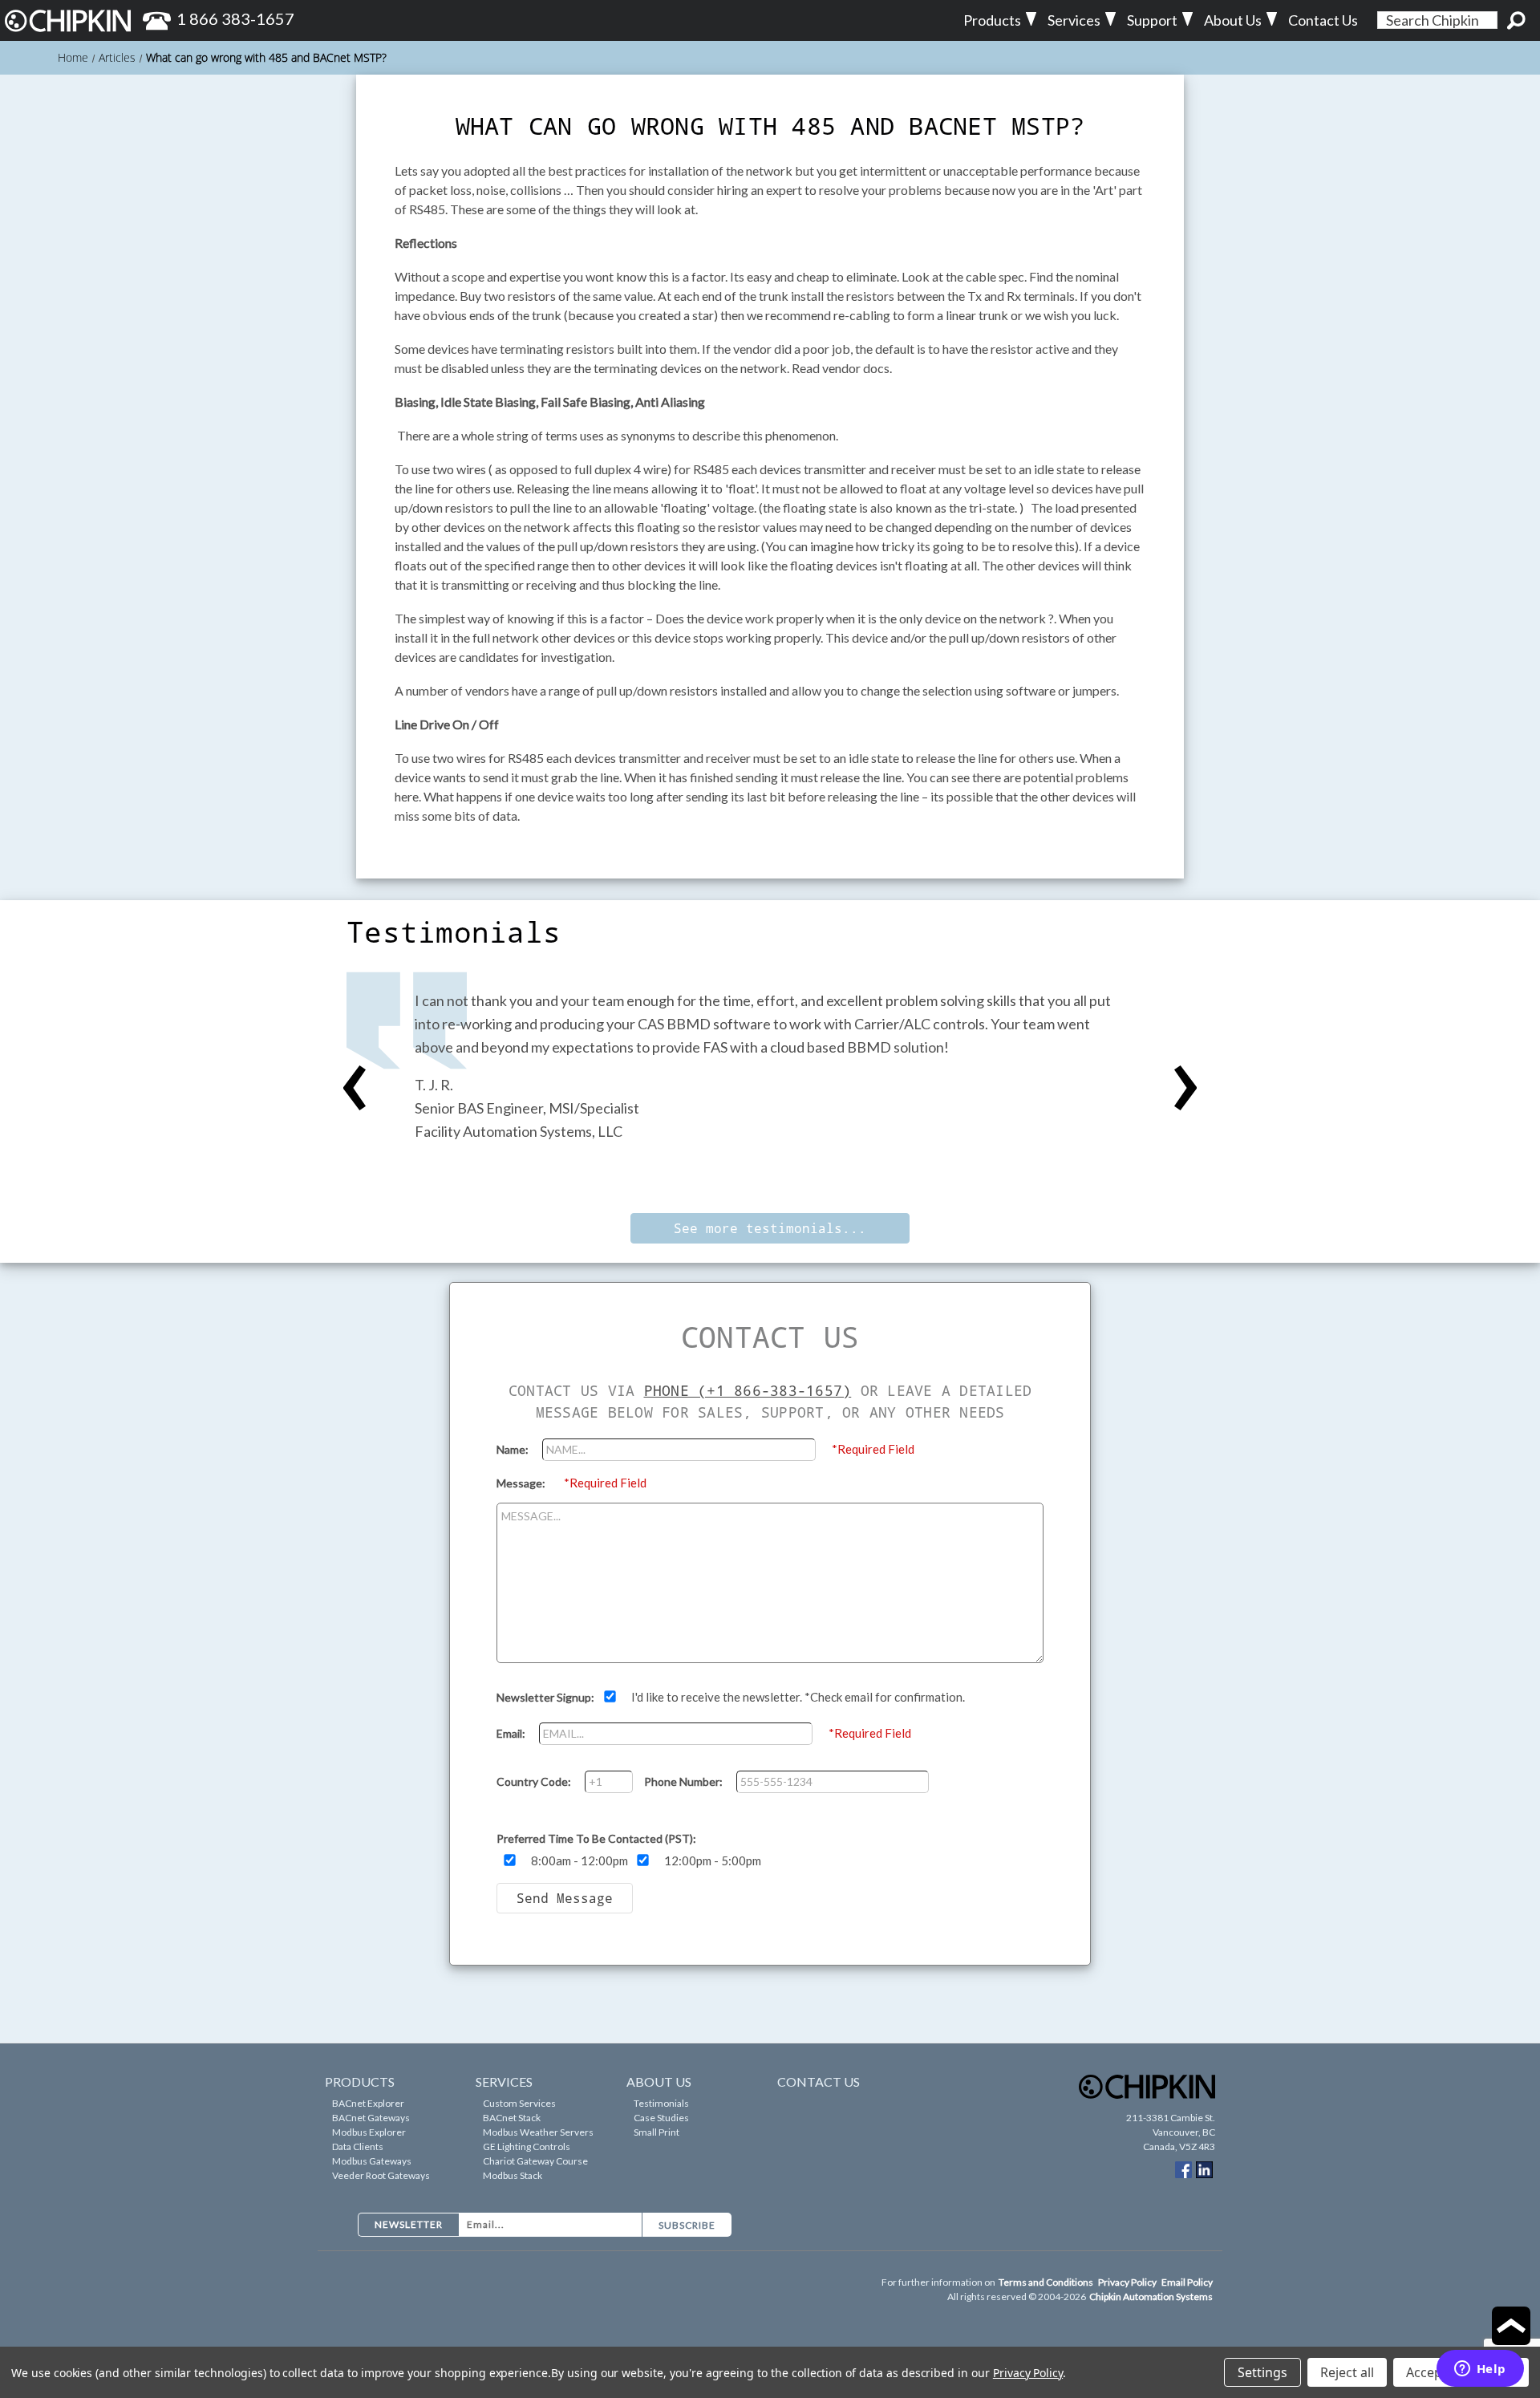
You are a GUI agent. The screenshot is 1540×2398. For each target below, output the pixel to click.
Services (1074, 20)
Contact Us (1323, 20)
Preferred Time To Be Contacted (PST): (596, 1838)
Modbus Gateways (372, 2161)
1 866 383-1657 (235, 18)
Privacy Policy (1128, 2282)
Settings (1262, 2372)
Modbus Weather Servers (538, 2132)
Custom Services (519, 2103)
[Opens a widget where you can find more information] (1480, 2370)
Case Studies (661, 2118)
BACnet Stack (512, 2118)
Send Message (565, 1898)
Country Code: (535, 1781)
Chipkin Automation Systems (1151, 2297)
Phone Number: (685, 1781)
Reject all (1347, 2372)
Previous (355, 1089)
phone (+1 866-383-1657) (748, 1390)
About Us (1233, 20)
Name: (514, 1449)
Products (992, 20)
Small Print (657, 2132)
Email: (512, 1733)
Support (1152, 20)
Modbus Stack (513, 2175)
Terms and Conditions (1047, 2282)
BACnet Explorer (368, 2103)
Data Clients (358, 2146)
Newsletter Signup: (547, 1697)
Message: (522, 1483)
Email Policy (1187, 2282)
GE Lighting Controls (527, 2146)
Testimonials (661, 2103)
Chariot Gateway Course (535, 2161)
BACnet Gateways (371, 2118)
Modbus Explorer (369, 2132)
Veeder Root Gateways (381, 2175)
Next (1185, 1089)
